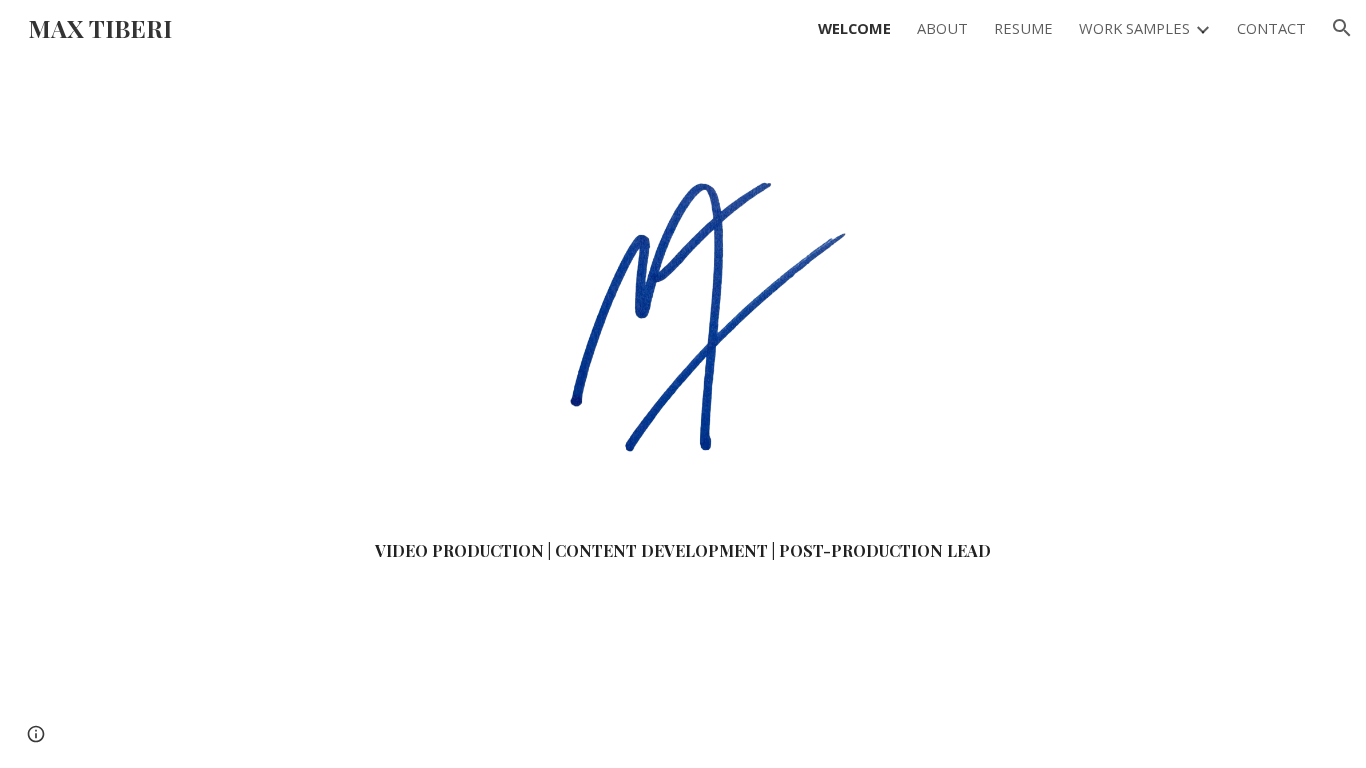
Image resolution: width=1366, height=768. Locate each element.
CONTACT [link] (1271, 28)
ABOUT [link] (942, 28)
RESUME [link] (1023, 28)
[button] (1342, 28)
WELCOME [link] (854, 28)
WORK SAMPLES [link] (1134, 28)
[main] (683, 551)
